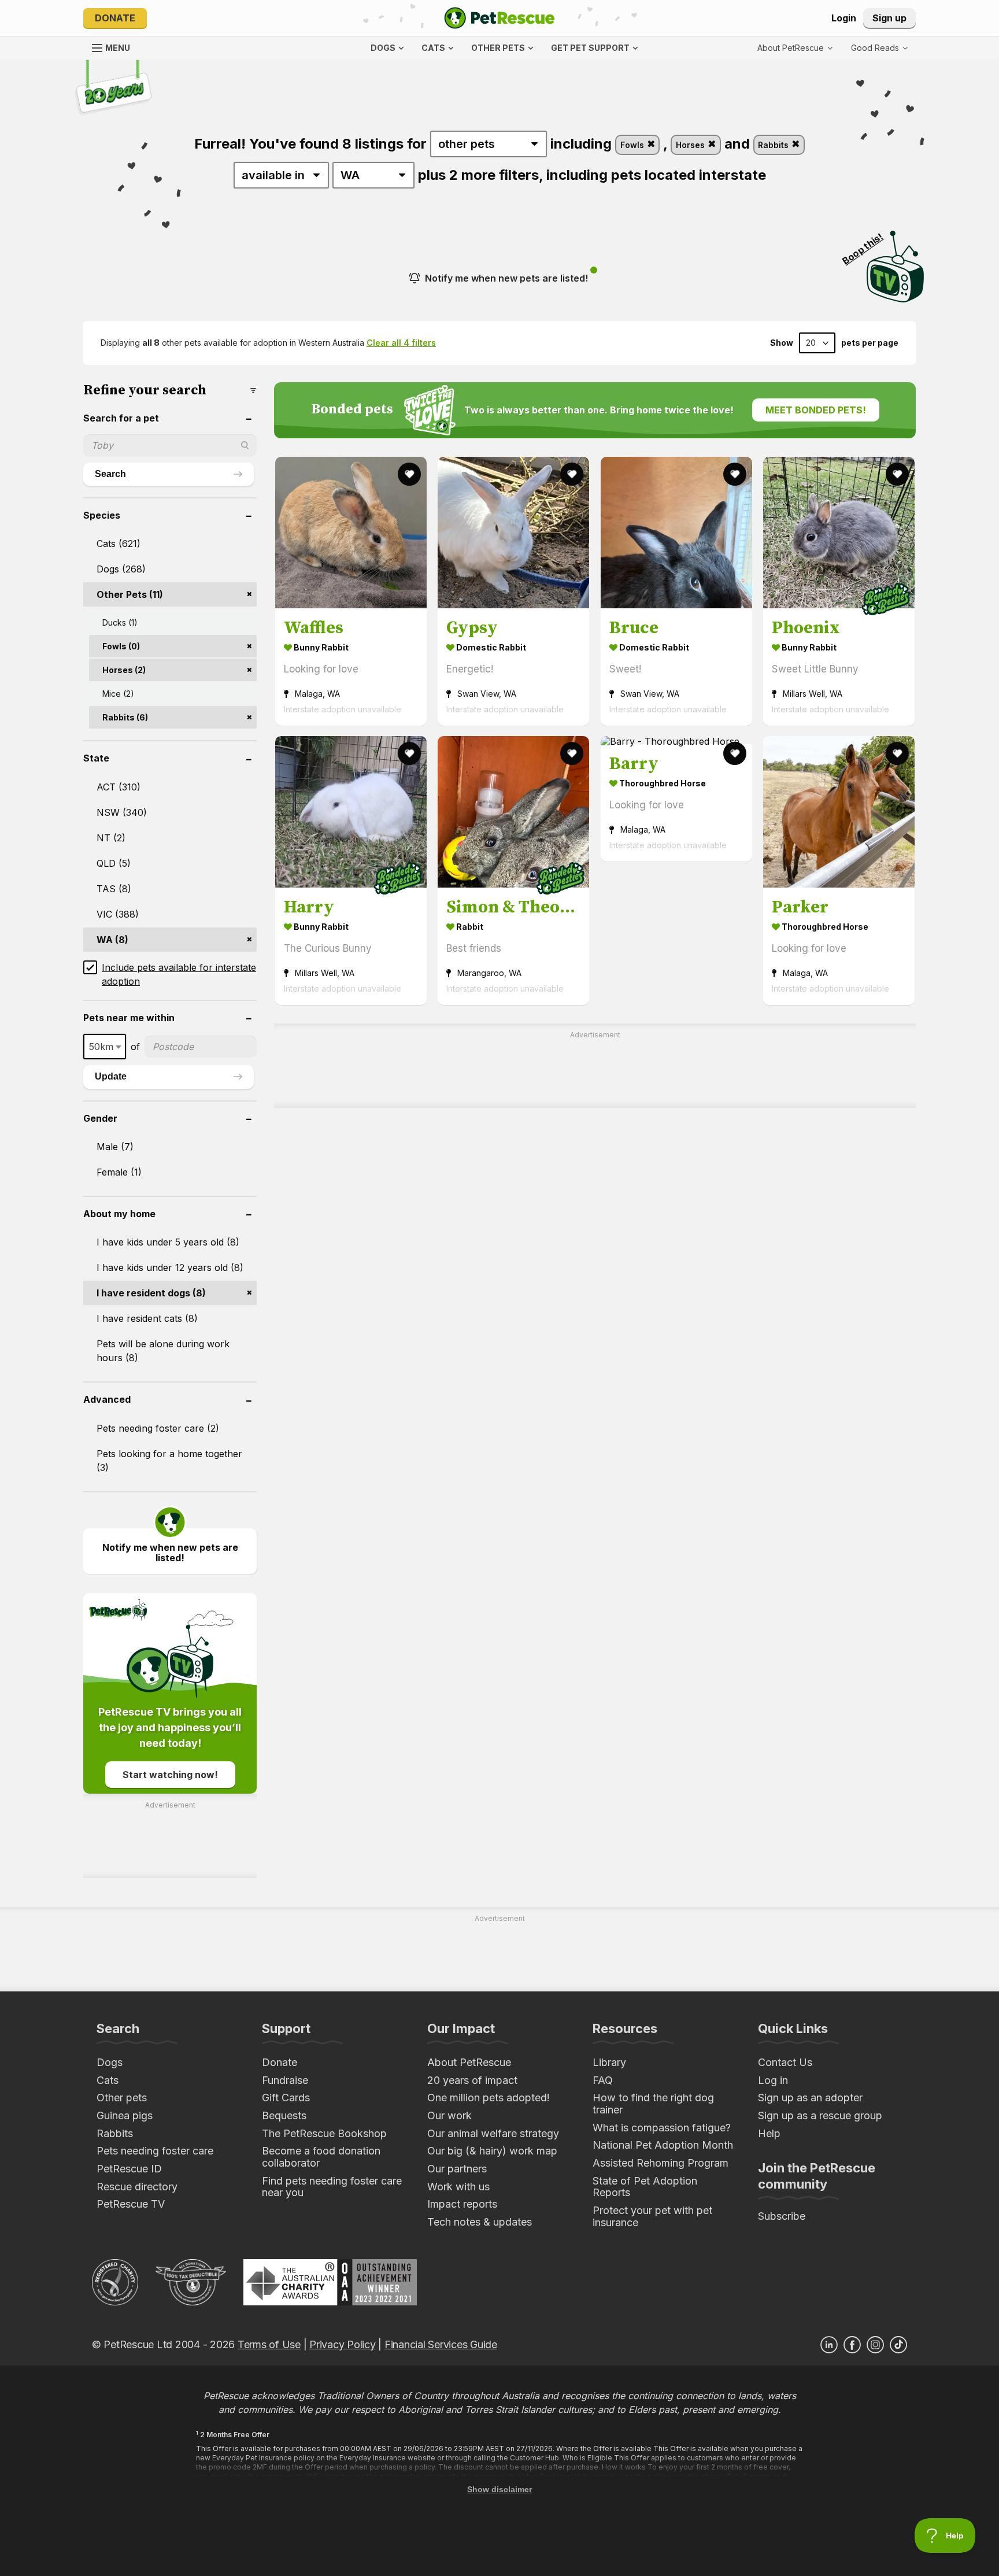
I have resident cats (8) (147, 1318)
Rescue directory (137, 2187)
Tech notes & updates (480, 2222)
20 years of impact (472, 2080)
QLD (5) (114, 863)
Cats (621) (119, 544)
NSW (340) (122, 812)
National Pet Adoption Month (663, 2145)
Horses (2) (124, 670)
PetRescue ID (129, 2169)
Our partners (457, 2169)
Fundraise (285, 2080)
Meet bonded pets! (816, 410)
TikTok (898, 2345)
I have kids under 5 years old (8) (168, 1242)
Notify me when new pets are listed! (506, 278)
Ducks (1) (120, 622)
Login (844, 18)
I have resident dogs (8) (151, 1293)
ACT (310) (119, 787)
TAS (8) (114, 889)
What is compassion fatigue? (662, 2128)
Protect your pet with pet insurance (652, 2216)
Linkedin (829, 2345)
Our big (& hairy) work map (492, 2151)
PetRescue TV (131, 2204)
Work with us (458, 2187)
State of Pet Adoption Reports (645, 2187)
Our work (449, 2115)
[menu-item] (879, 48)
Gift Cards (286, 2098)
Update (111, 1076)
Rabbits (774, 145)
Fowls (633, 145)
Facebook (852, 2345)
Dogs (110, 2062)
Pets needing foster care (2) (158, 1428)
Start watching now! (170, 1775)
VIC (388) (118, 914)
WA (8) (112, 940)
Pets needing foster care (155, 2151)
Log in (773, 2080)
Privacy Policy (342, 2344)
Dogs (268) (121, 569)
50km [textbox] (101, 1047)
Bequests (284, 2115)
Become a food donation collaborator (321, 2157)
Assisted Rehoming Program (661, 2163)
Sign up (889, 18)
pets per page (870, 343)
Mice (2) (118, 694)
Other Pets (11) (130, 594)
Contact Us (785, 2062)
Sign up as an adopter (810, 2098)
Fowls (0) (121, 646)
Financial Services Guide (441, 2344)
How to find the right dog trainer (653, 2104)
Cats (108, 2080)
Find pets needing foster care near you (332, 2187)
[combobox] (105, 1047)
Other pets (122, 2098)
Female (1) (119, 1172)
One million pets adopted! (489, 2098)
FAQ (603, 2080)
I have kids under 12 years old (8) (170, 1267)
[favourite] (409, 474)
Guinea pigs (125, 2115)
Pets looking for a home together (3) (169, 1461)
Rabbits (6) (125, 717)
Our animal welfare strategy (493, 2133)
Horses (691, 145)
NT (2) (111, 838)
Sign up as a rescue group (820, 2115)
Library (609, 2062)
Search (110, 474)
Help (769, 2133)
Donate (115, 18)
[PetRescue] (499, 18)
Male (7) (115, 1147)
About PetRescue (469, 2062)
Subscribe (782, 2216)
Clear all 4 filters (401, 343)
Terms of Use (269, 2344)
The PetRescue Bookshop (324, 2133)
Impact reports (462, 2204)
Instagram (875, 2345)
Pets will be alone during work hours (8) (163, 1351)
